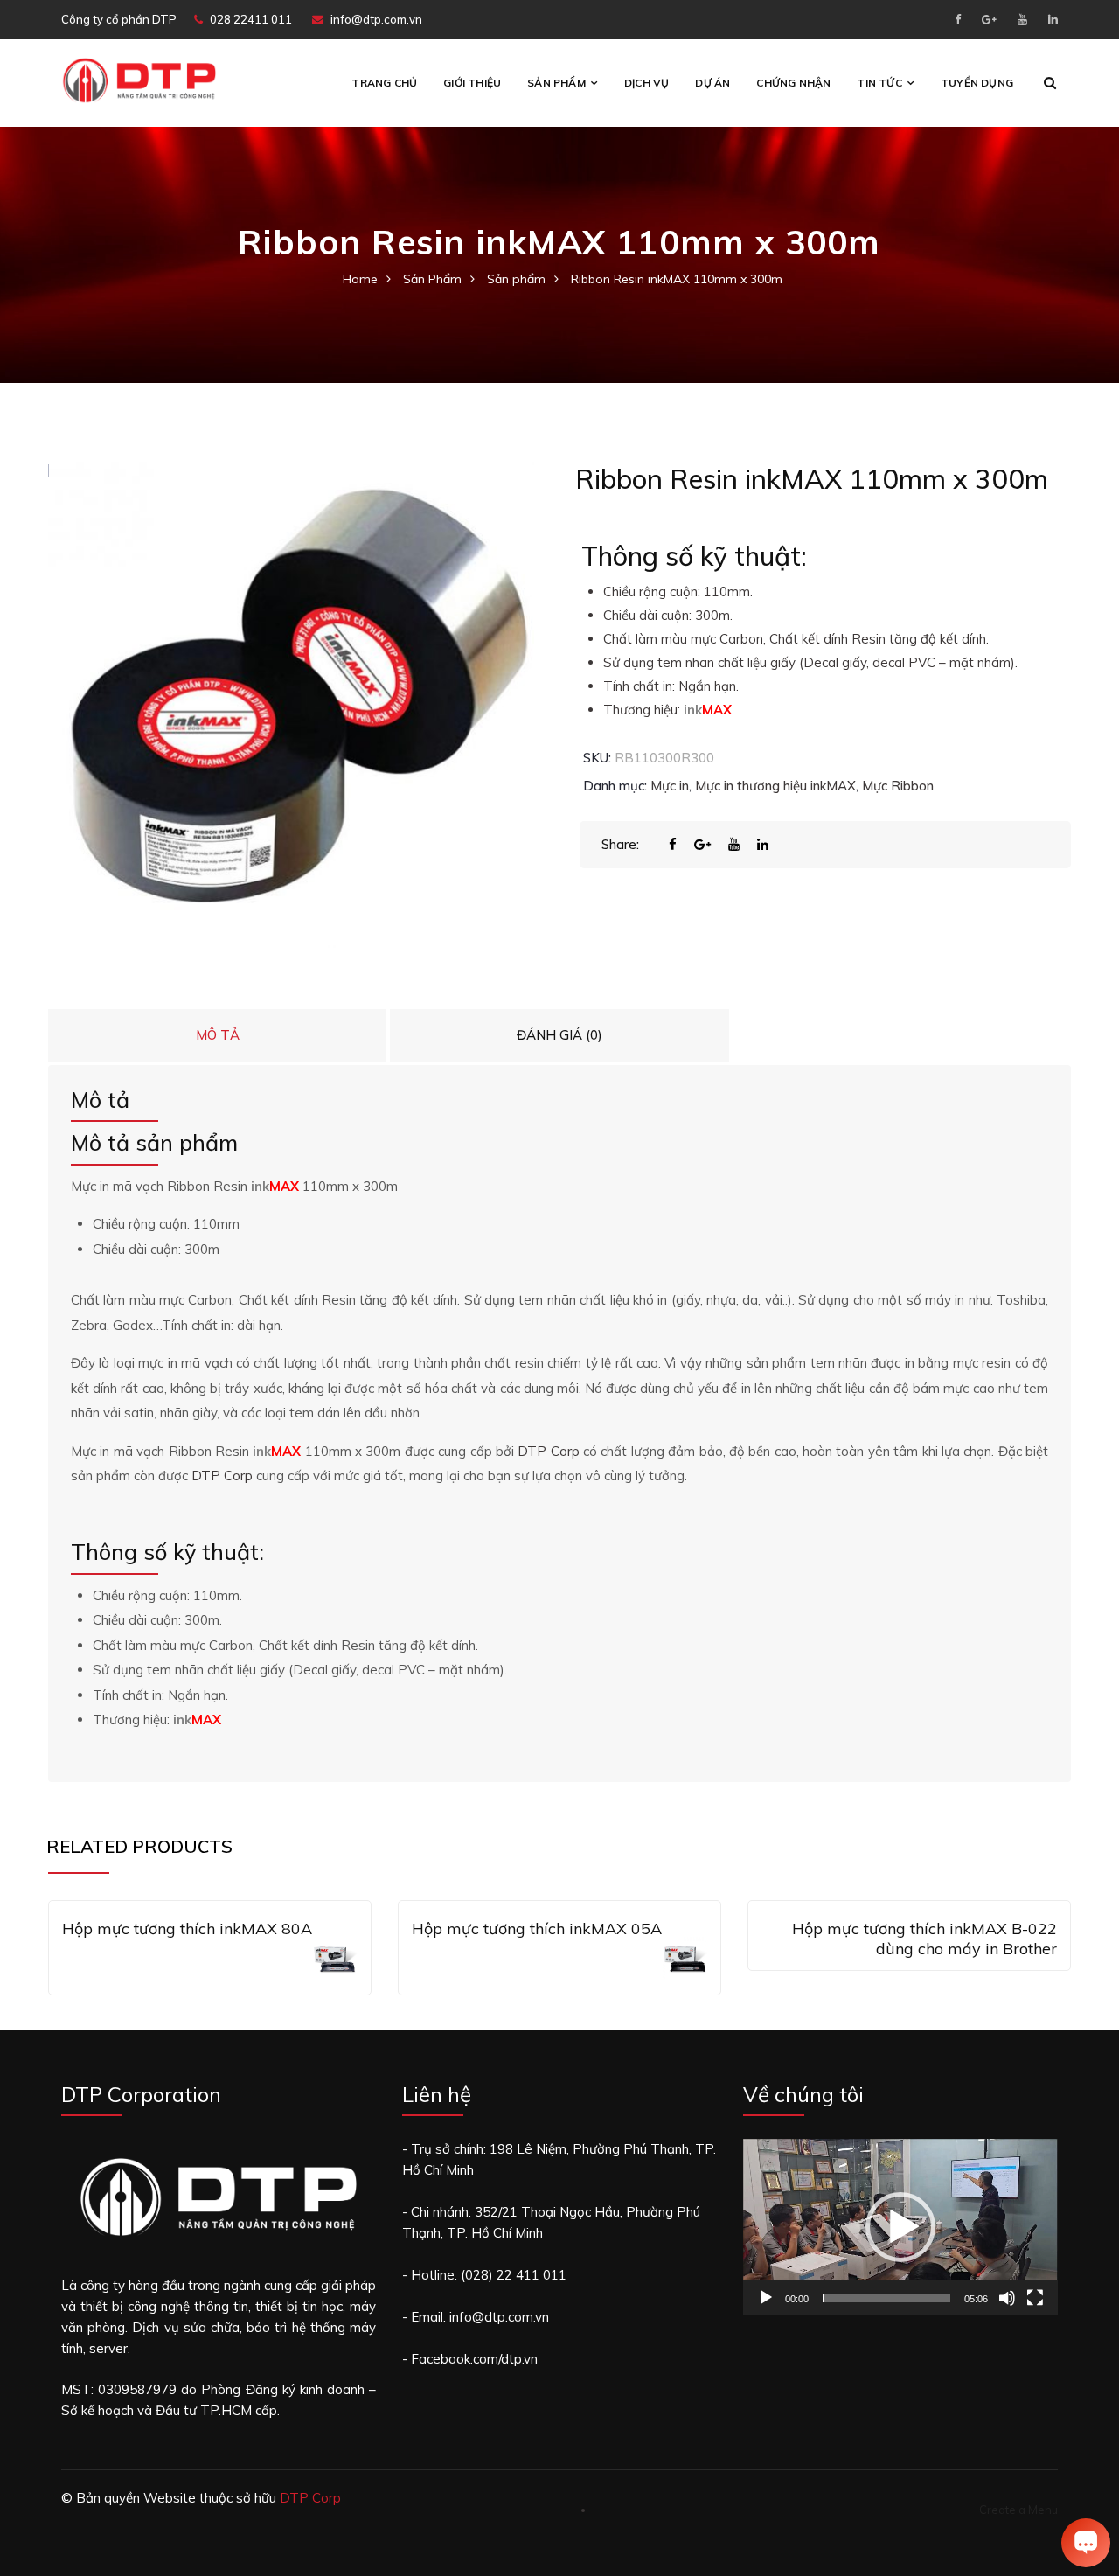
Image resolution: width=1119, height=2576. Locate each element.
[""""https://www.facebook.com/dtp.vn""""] (958, 19)
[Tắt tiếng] (1007, 2298)
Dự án (712, 83)
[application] (900, 2227)
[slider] (886, 2298)
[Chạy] (766, 2298)
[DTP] (139, 79)
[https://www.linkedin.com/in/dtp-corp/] (1053, 19)
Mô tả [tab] (218, 1035)
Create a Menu (1018, 2510)
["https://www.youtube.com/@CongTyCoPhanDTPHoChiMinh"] (1022, 19)
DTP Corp (548, 1451)
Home (360, 279)
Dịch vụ (646, 83)
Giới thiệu (472, 83)
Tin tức (879, 83)
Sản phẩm (556, 83)
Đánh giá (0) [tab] (559, 1035)
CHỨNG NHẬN (793, 83)
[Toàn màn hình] (1035, 2298)
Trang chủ (384, 83)
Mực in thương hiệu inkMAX (775, 786)
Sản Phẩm (432, 279)
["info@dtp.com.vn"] (989, 19)
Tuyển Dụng (977, 83)
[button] (900, 2227)
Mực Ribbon (898, 786)
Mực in (670, 786)
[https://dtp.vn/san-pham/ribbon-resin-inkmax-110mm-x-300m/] (743, 844)
